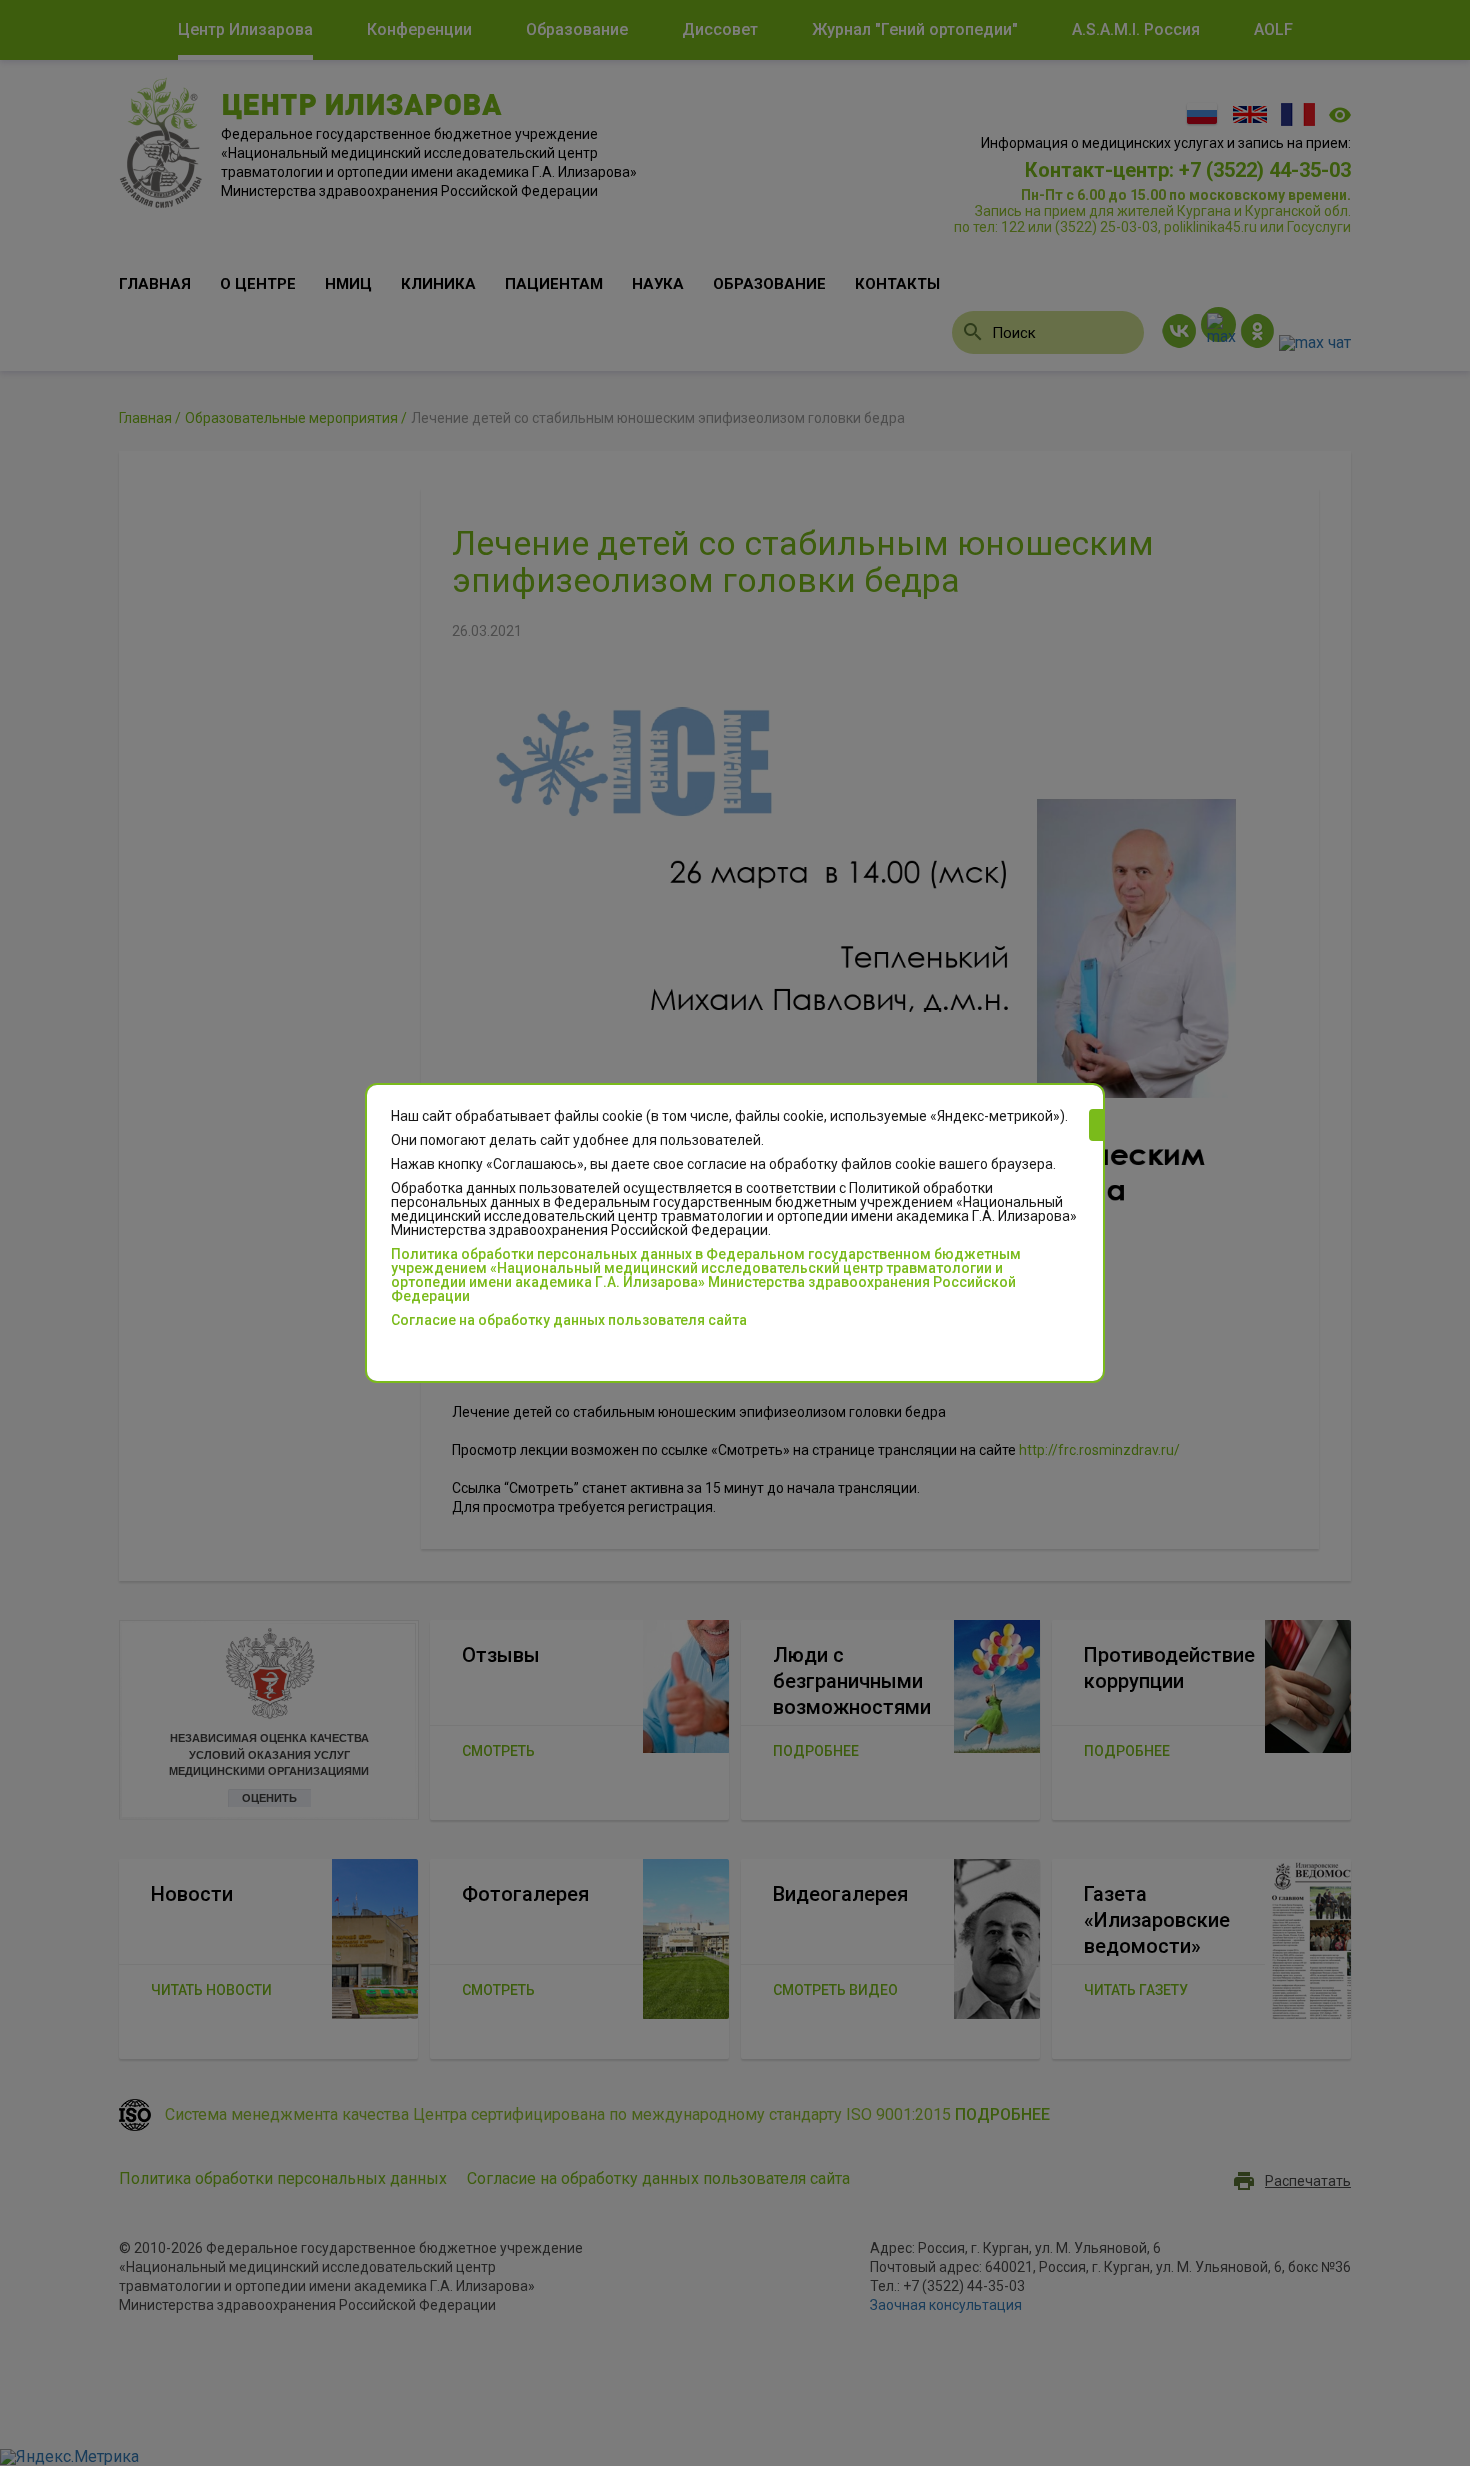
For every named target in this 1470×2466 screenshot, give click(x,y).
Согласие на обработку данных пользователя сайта (569, 1320)
